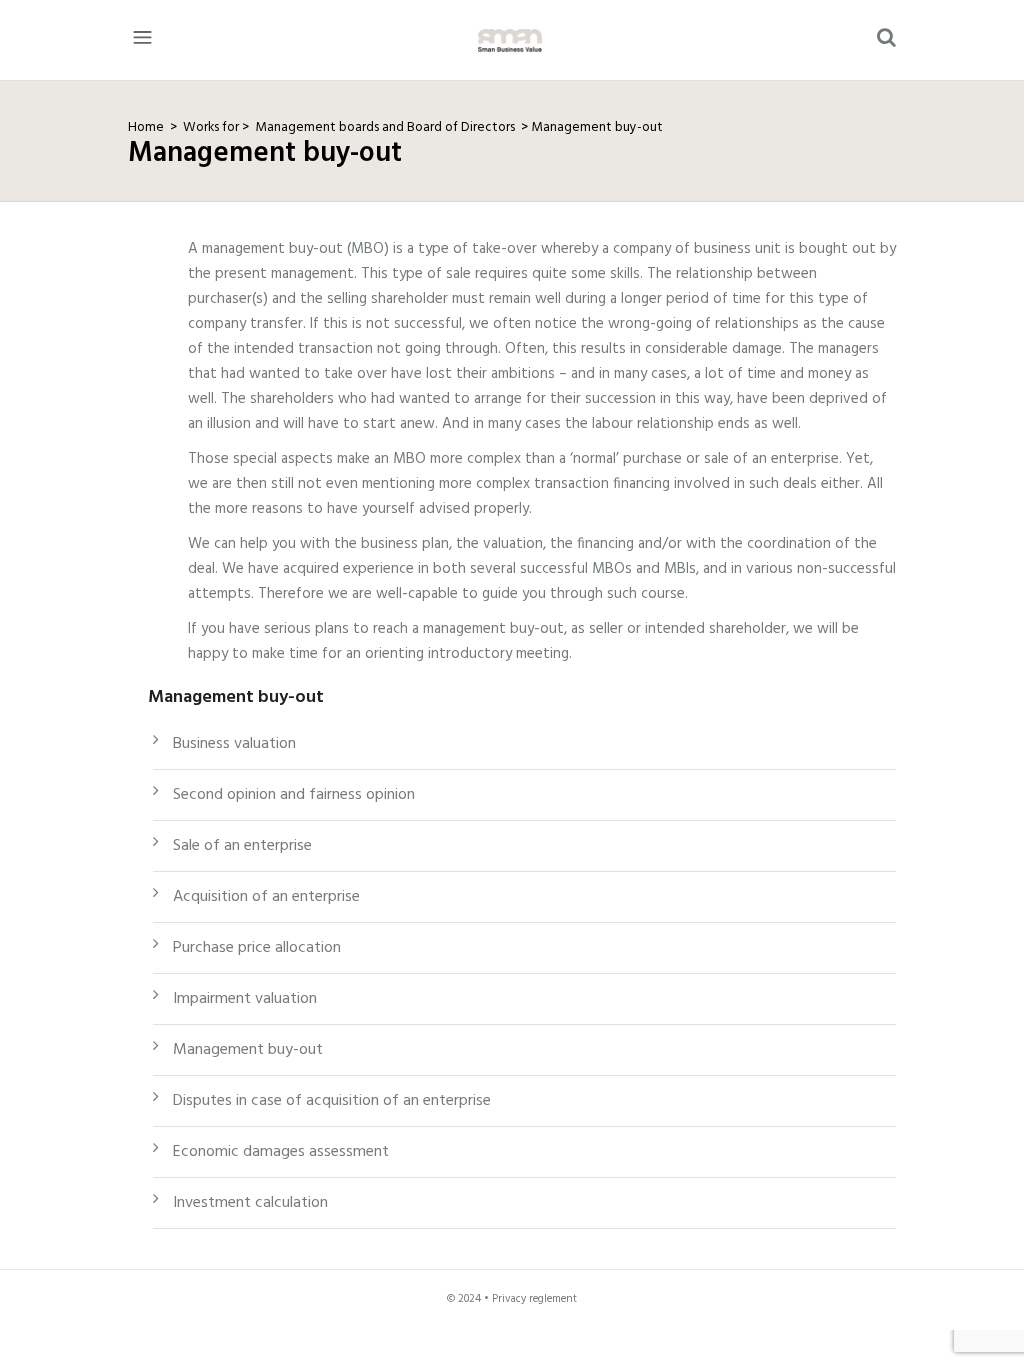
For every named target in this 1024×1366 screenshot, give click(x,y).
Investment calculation (250, 1203)
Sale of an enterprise (242, 846)
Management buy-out (597, 127)
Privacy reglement (534, 1299)
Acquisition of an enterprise (266, 897)
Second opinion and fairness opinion (294, 795)
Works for (217, 127)
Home (146, 127)
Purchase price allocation (257, 948)
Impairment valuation (245, 999)
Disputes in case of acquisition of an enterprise (332, 1101)
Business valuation (234, 744)
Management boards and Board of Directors (385, 127)
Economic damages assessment (281, 1152)
